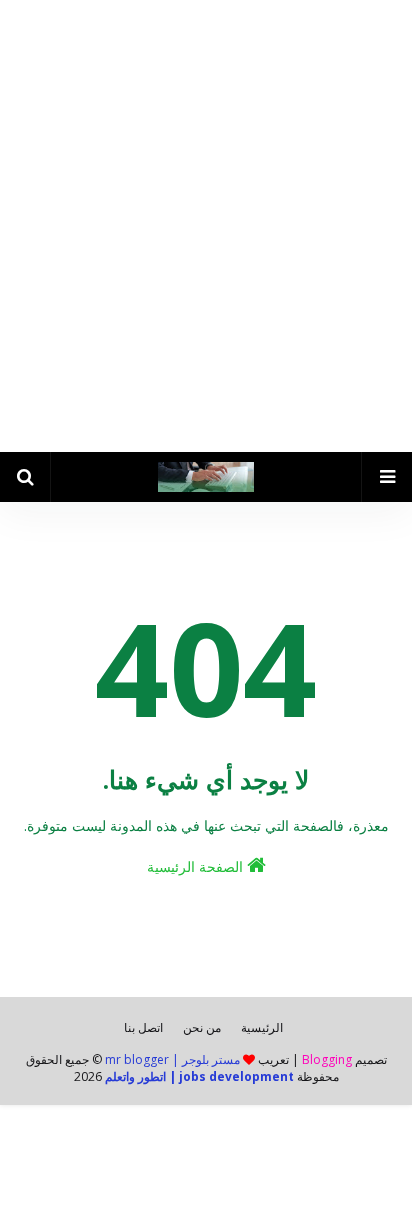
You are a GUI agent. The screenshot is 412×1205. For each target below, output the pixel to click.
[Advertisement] (206, 226)
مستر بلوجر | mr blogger (172, 1059)
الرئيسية (262, 1027)
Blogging (327, 1059)
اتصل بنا (143, 1027)
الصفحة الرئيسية (197, 866)
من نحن (202, 1027)
